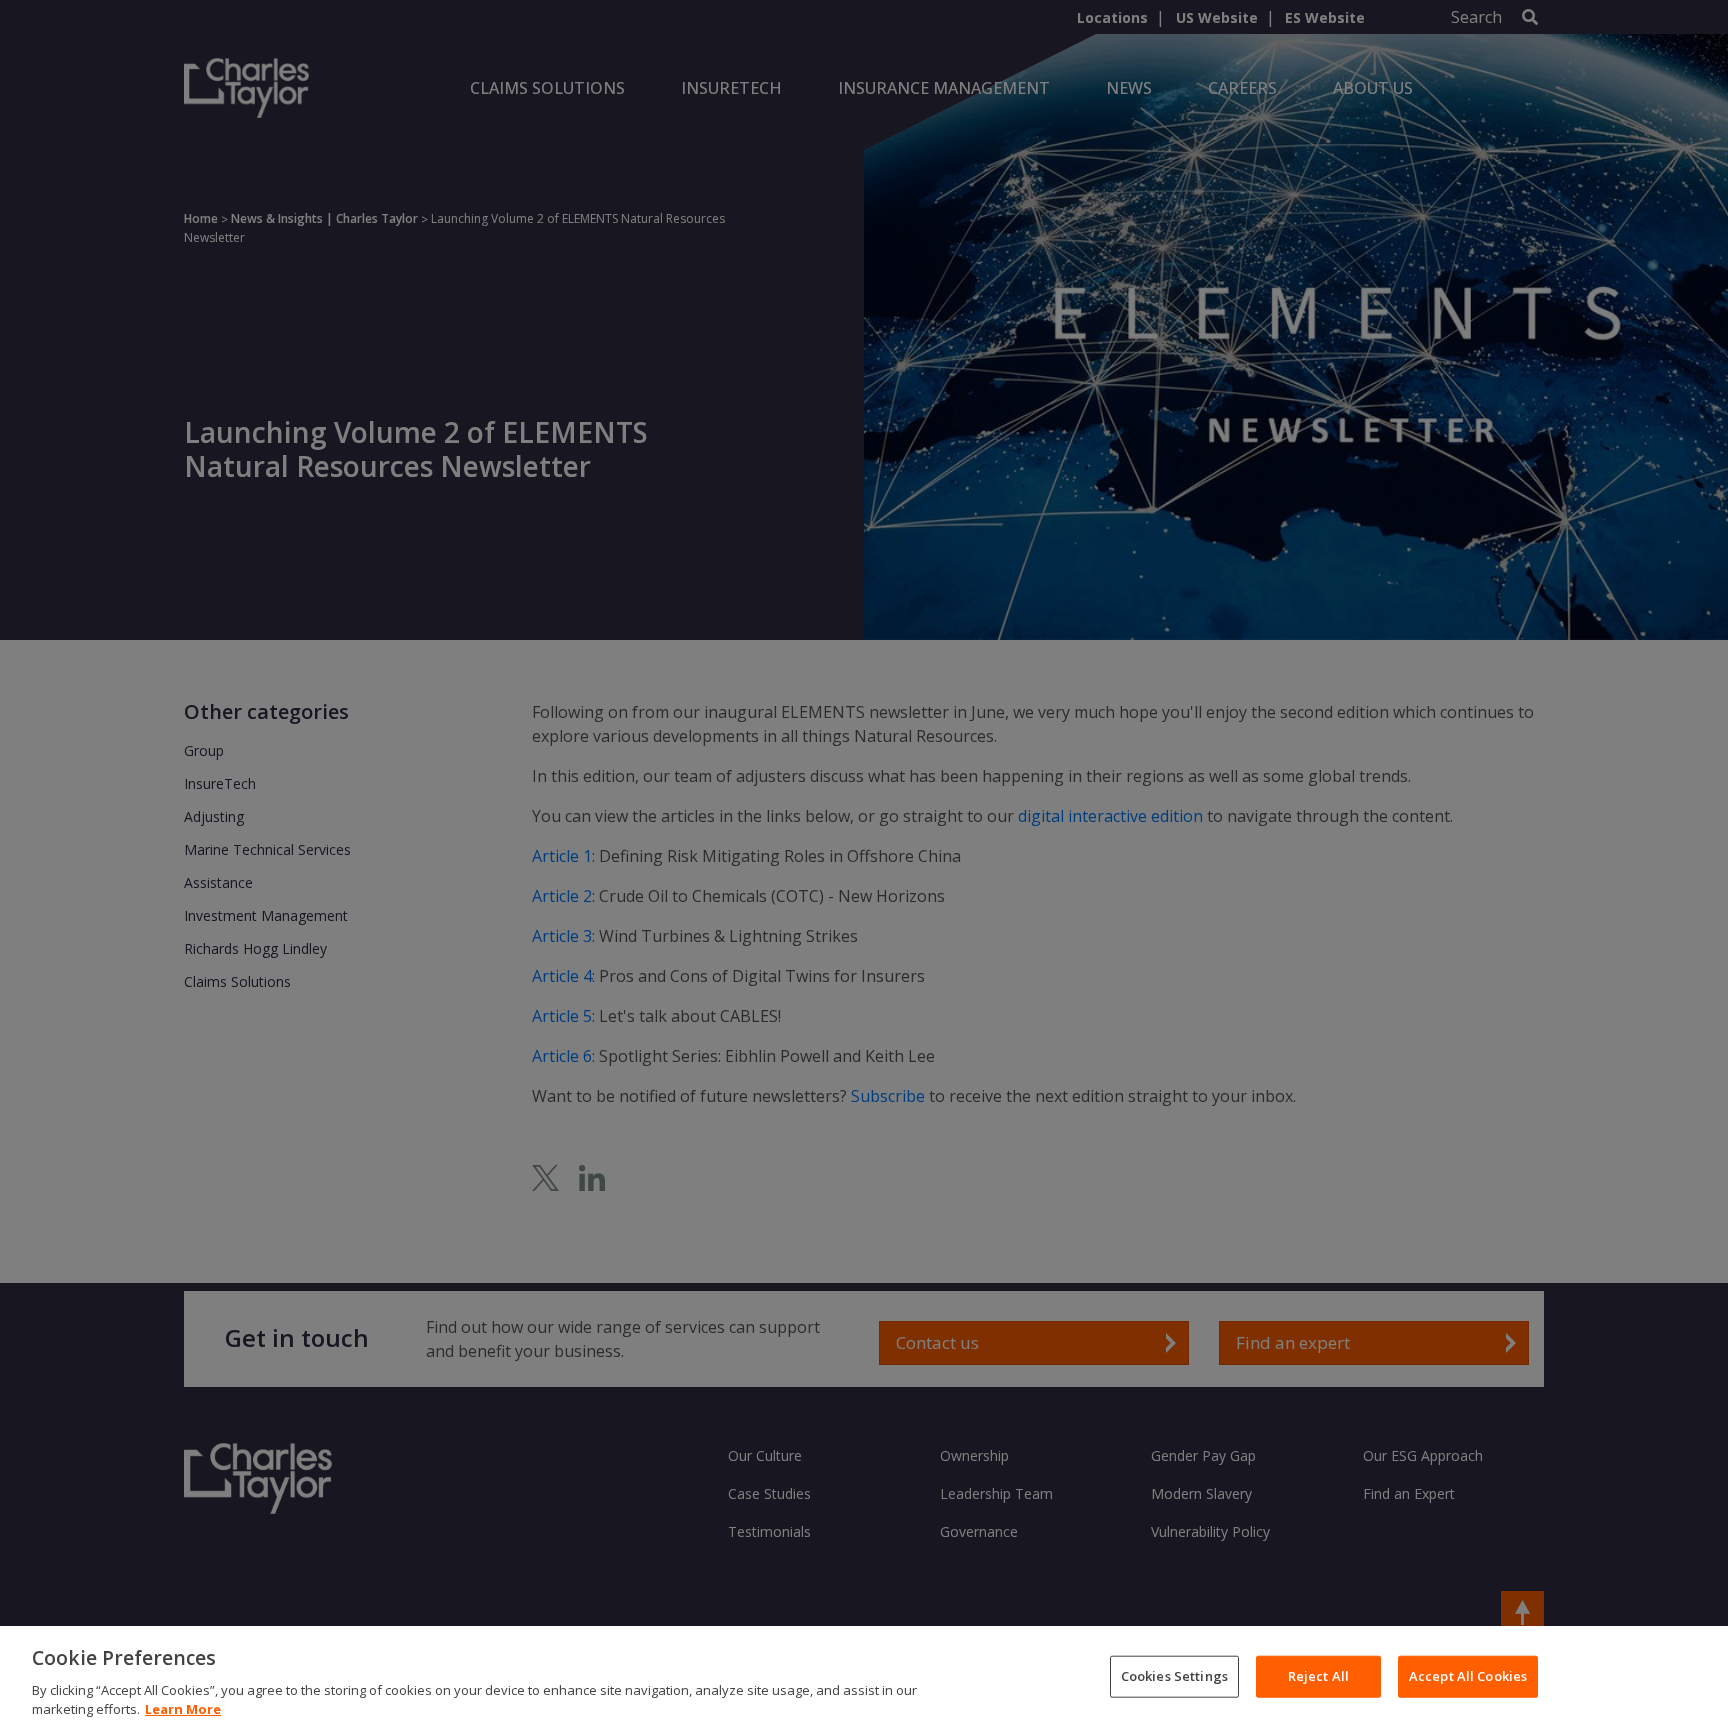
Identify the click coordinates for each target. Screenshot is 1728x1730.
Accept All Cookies (1468, 1676)
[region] (864, 1678)
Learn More (183, 1709)
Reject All (1318, 1676)
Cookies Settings (1174, 1676)
